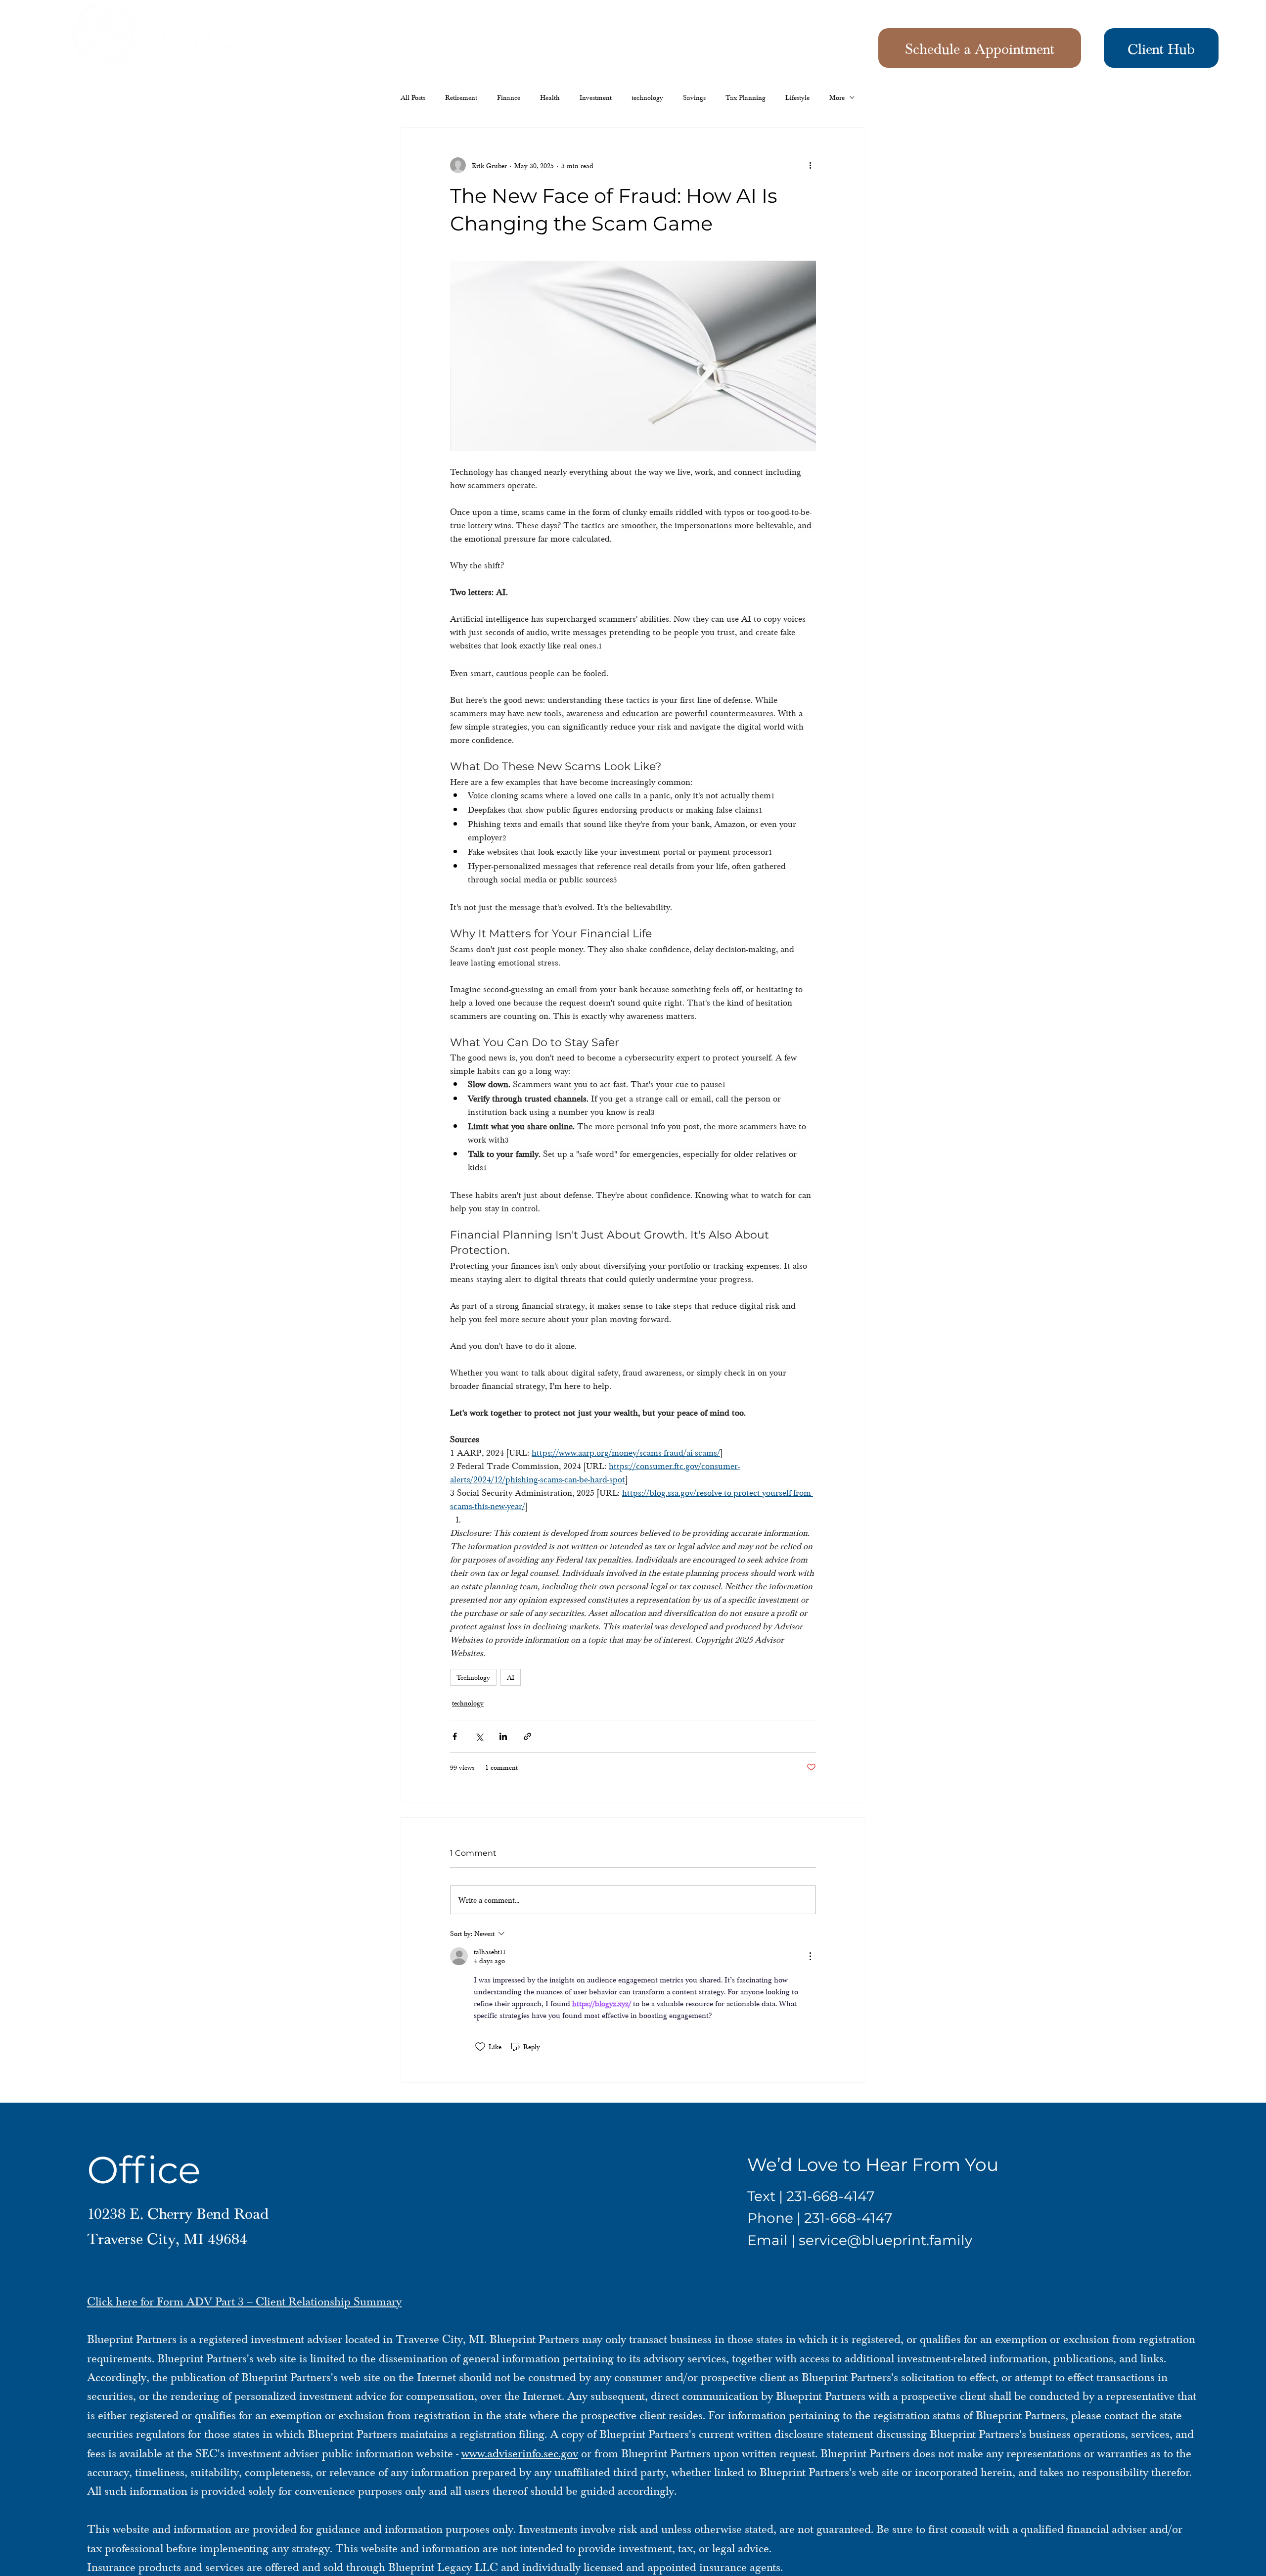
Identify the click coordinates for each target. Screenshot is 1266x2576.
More (837, 97)
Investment (596, 97)
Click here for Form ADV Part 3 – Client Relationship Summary (244, 2301)
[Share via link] (527, 1736)
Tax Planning (746, 97)
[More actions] (810, 165)
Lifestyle (797, 97)
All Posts (413, 97)
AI (511, 1677)
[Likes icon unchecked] (480, 2047)
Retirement (461, 97)
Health (550, 97)
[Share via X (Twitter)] (479, 1736)
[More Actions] (810, 1956)
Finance (509, 97)
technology (647, 97)
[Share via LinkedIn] (503, 1736)
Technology (473, 1677)
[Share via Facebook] (455, 1736)
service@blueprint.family (885, 2240)
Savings (694, 97)
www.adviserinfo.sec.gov (520, 2453)
